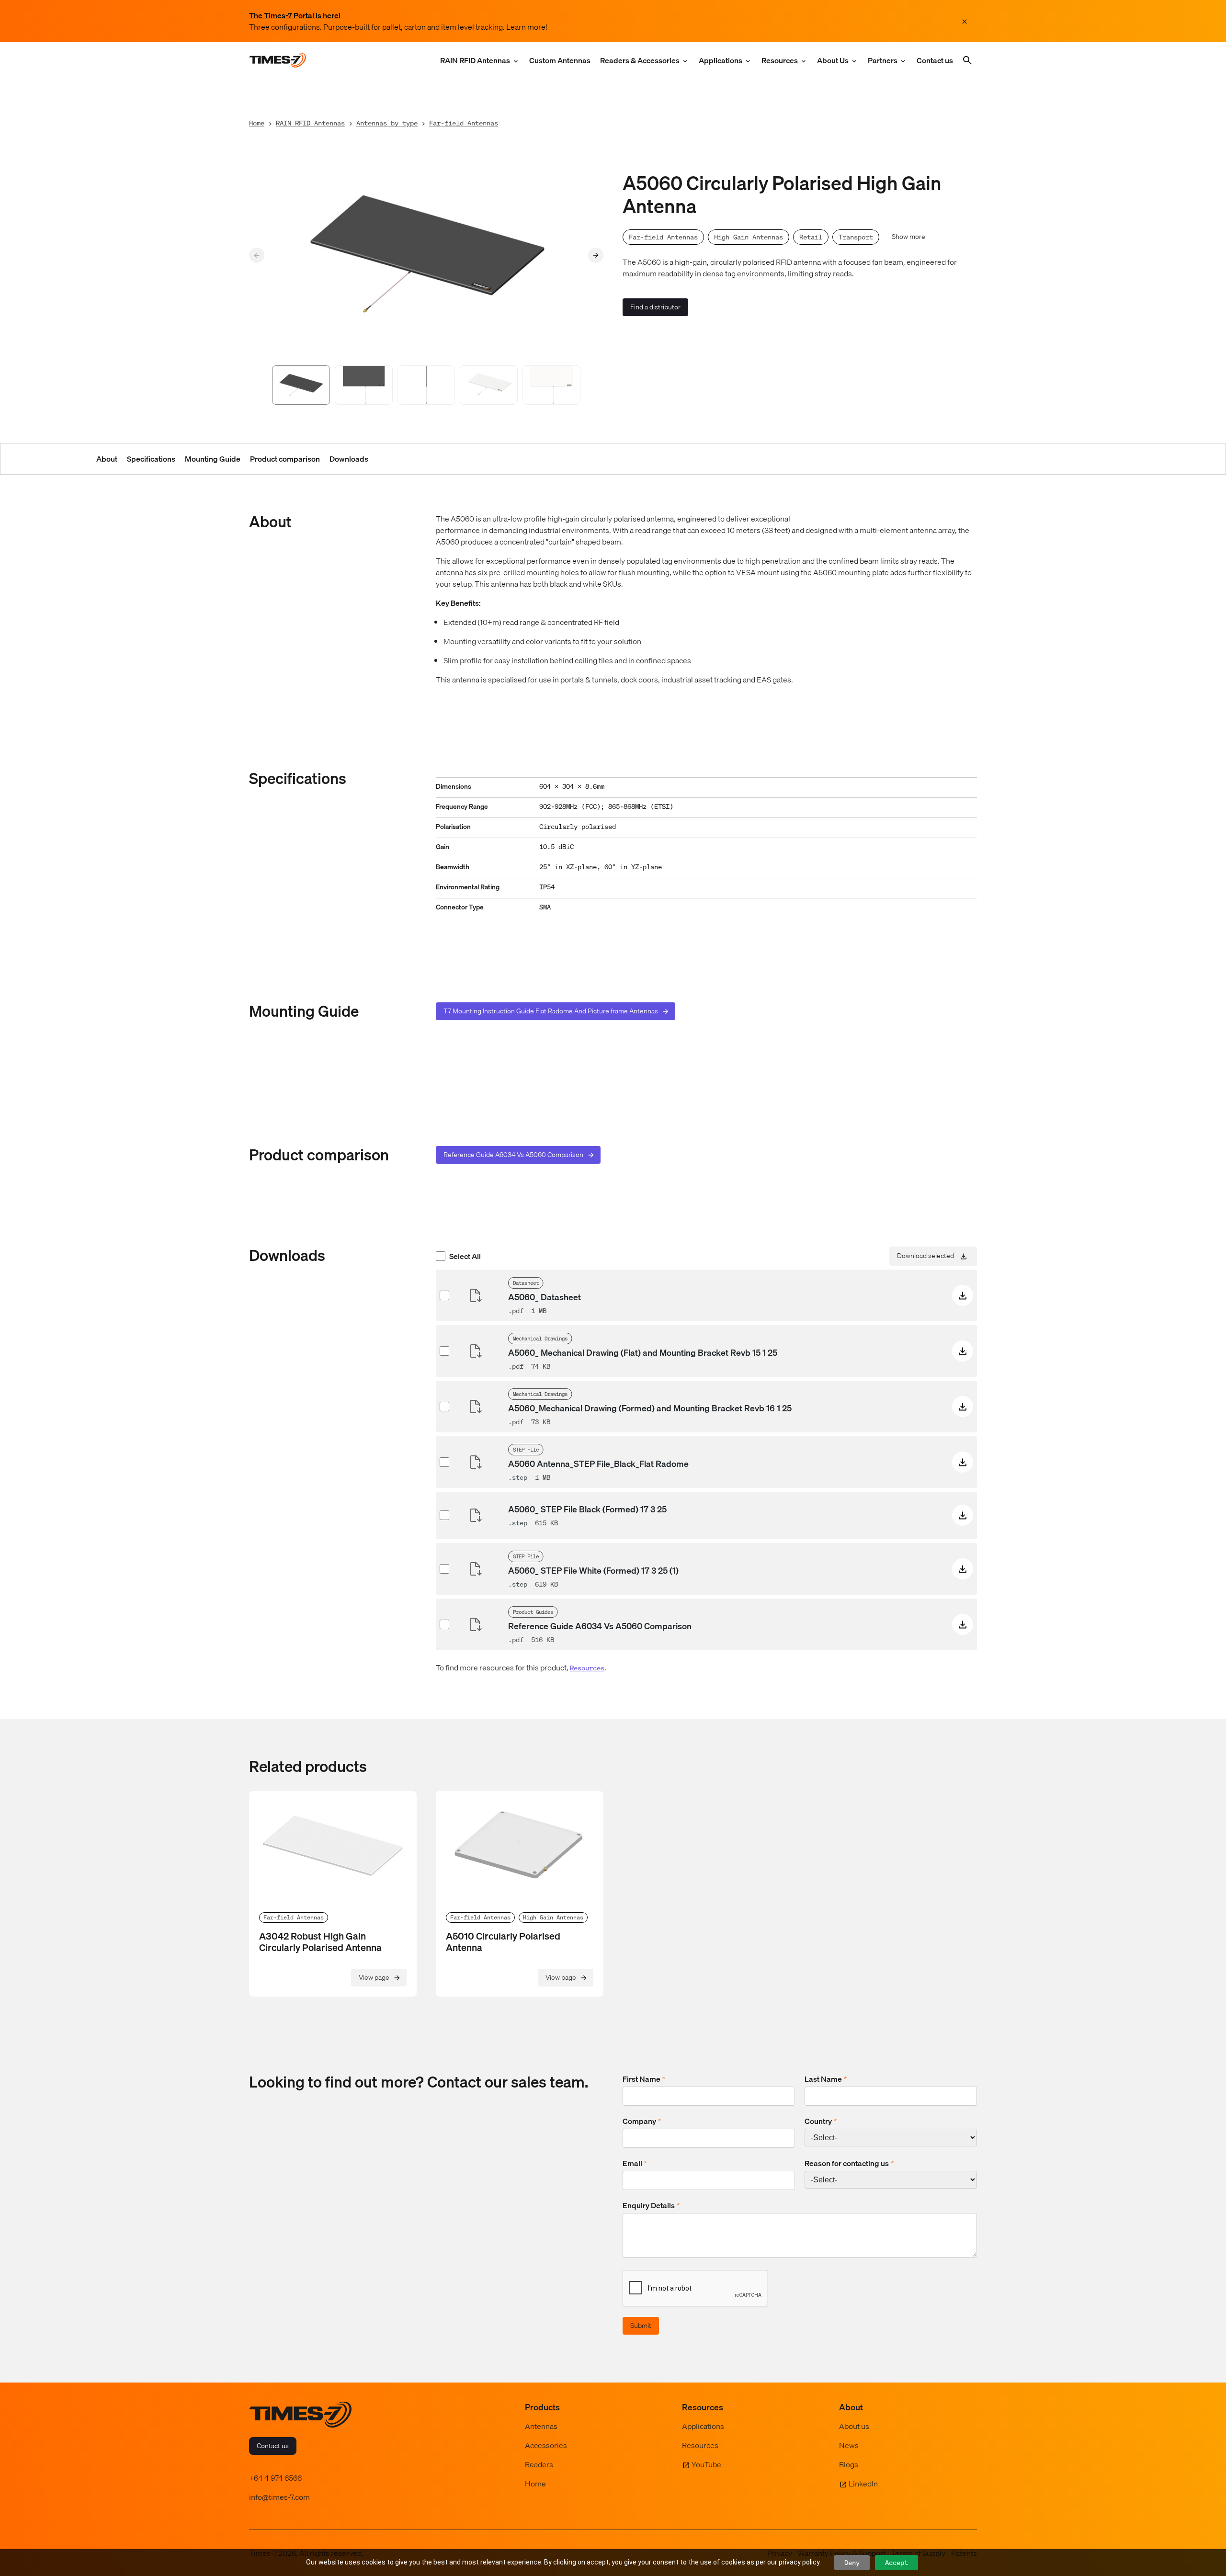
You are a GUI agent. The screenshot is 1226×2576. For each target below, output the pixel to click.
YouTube (706, 2464)
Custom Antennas (560, 60)
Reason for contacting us (849, 2163)
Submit (641, 2326)
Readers (539, 2464)
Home (257, 123)
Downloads (349, 459)
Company (642, 2121)
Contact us (935, 60)
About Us (833, 60)
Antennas (541, 2426)
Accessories (546, 2445)
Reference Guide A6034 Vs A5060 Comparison (513, 1155)
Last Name (826, 2079)
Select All (465, 1256)
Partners (883, 60)
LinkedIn (863, 2484)
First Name (644, 2079)
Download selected (925, 1255)
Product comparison (285, 459)
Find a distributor (655, 307)
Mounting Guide (213, 459)
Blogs (849, 2464)
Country (821, 2121)
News (849, 2445)
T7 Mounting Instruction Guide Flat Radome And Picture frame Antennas (551, 1011)
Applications (721, 60)
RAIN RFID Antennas (475, 60)
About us (854, 2426)
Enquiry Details (651, 2205)
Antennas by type (387, 123)
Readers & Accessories (640, 60)
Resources (780, 60)
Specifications (151, 459)
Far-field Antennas (464, 123)
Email (635, 2163)
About (107, 459)
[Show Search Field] (967, 60)
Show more (908, 237)
